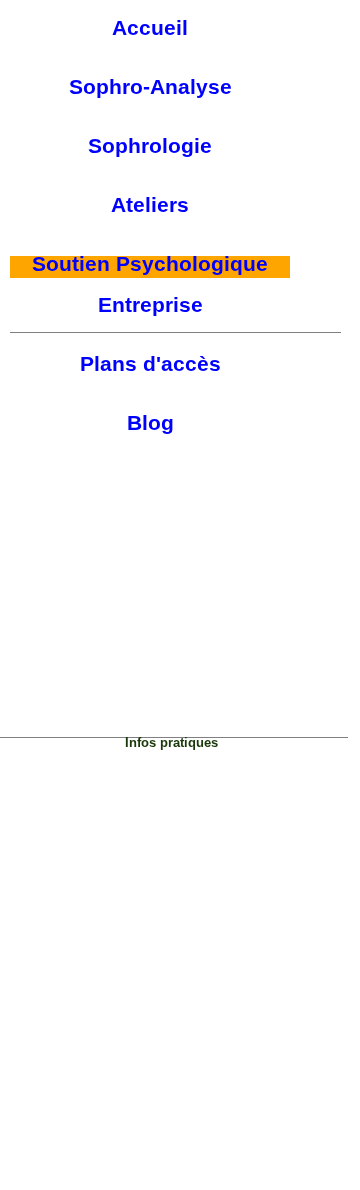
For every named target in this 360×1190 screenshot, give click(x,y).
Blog (150, 423)
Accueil (150, 28)
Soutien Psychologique (150, 264)
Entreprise (150, 305)
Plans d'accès (150, 364)
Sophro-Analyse (150, 87)
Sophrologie (150, 146)
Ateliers (150, 205)
